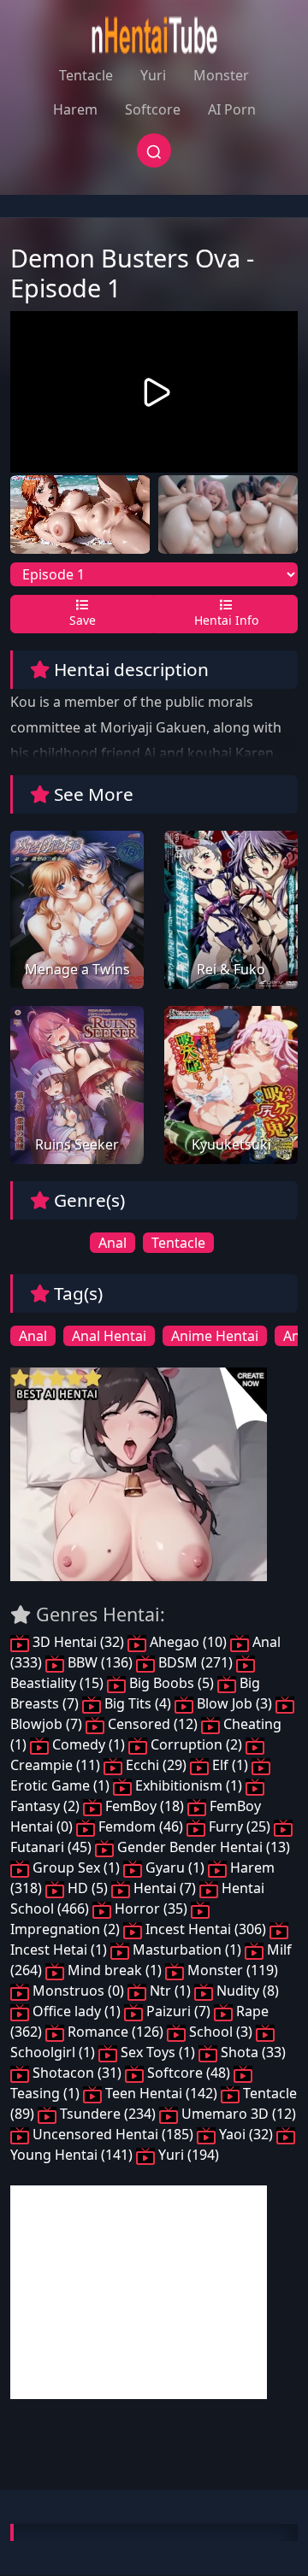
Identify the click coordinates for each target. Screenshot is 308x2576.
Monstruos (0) (78, 1991)
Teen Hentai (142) (161, 2093)
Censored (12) (153, 1724)
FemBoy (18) (145, 1806)
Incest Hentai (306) (206, 1929)
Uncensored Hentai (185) (113, 2134)
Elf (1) (230, 1765)
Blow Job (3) (234, 1703)
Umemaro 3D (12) (237, 2114)
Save (83, 620)
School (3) (221, 2032)
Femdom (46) (141, 1826)
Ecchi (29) (156, 1765)
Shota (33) (252, 2052)
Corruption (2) (196, 1744)
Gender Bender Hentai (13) (202, 1847)
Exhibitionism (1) (189, 1785)
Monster (221, 75)
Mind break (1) (115, 1970)
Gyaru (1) (175, 1867)
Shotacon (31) (77, 2073)
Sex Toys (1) (158, 2052)
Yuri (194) (187, 2155)
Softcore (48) (189, 2073)
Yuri (153, 75)
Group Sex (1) (76, 1867)
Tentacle (86, 75)
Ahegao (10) (188, 1642)
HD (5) (88, 1888)
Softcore (153, 109)
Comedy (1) (89, 1744)
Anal (113, 1243)
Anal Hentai (109, 1336)
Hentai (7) (165, 1888)
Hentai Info (226, 620)
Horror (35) (151, 1908)
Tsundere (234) (108, 2114)
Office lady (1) (77, 2011)
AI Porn (232, 109)
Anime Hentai (215, 1336)
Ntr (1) (170, 1991)
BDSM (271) (195, 1662)
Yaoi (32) (246, 2134)
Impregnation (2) (67, 1929)
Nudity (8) (246, 1991)
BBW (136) (100, 1662)
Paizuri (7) (178, 2011)
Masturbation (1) (187, 1950)
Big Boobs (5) (172, 1683)
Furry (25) (240, 1826)
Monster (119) (231, 1970)
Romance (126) (115, 2032)
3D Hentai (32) (78, 1642)
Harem (75, 109)
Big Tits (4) (138, 1703)
